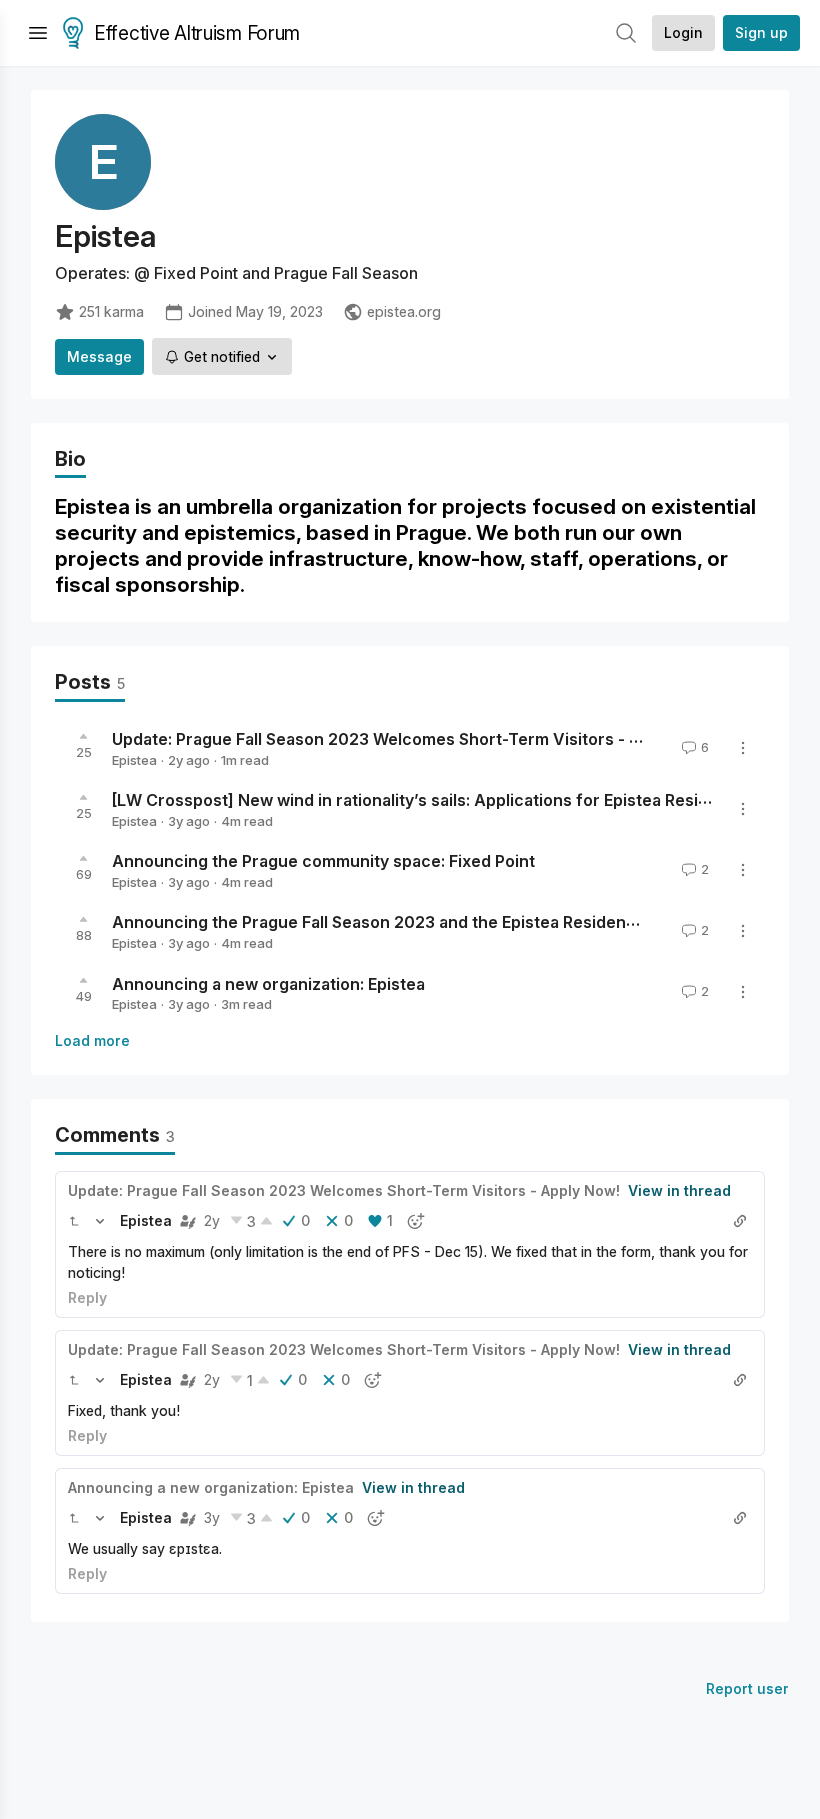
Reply (87, 1297)
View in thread (679, 1190)
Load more (92, 1040)
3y (212, 1517)
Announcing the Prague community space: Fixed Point (323, 861)
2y (212, 1220)
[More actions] (743, 748)
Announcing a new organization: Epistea (268, 983)
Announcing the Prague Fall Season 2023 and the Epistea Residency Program (414, 922)
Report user (747, 1688)
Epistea (134, 760)
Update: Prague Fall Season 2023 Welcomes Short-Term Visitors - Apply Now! (414, 739)
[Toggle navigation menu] (38, 33)
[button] (74, 1221)
